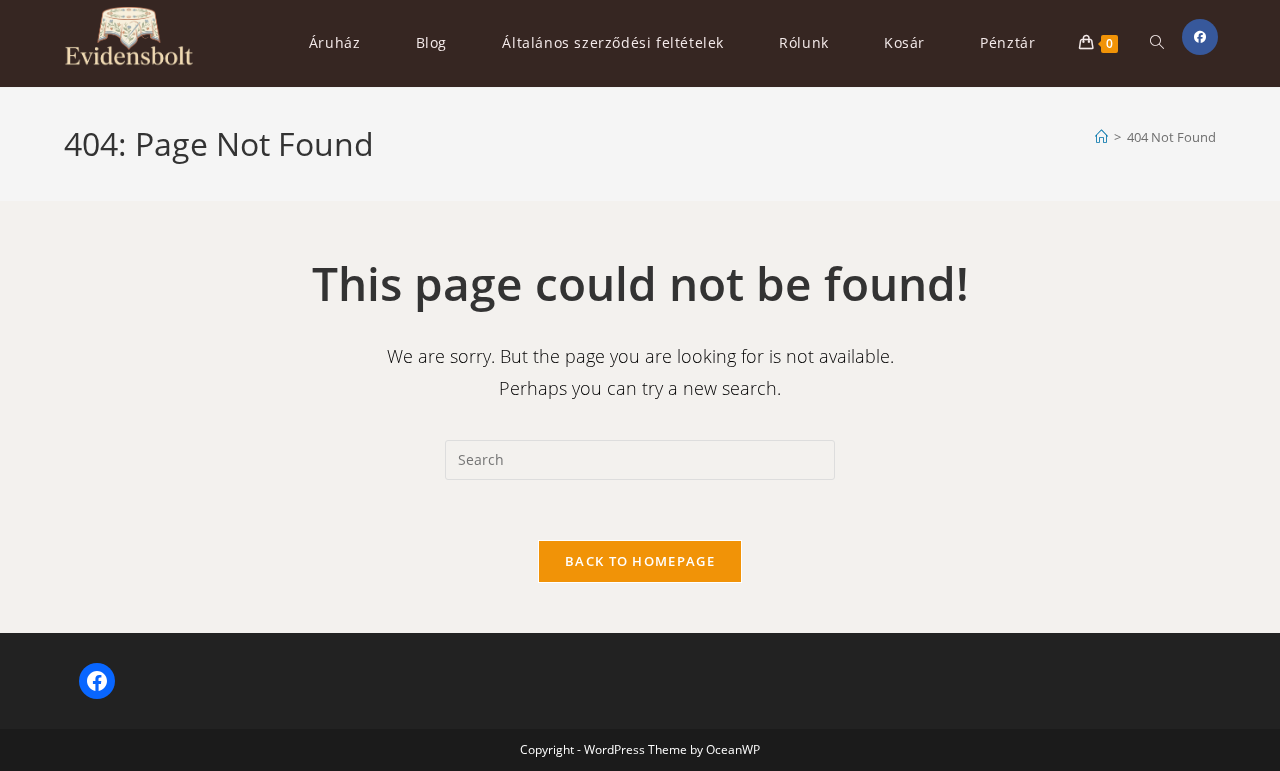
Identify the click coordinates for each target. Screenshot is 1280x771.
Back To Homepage (640, 561)
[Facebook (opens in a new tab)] (1200, 37)
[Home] (1101, 137)
